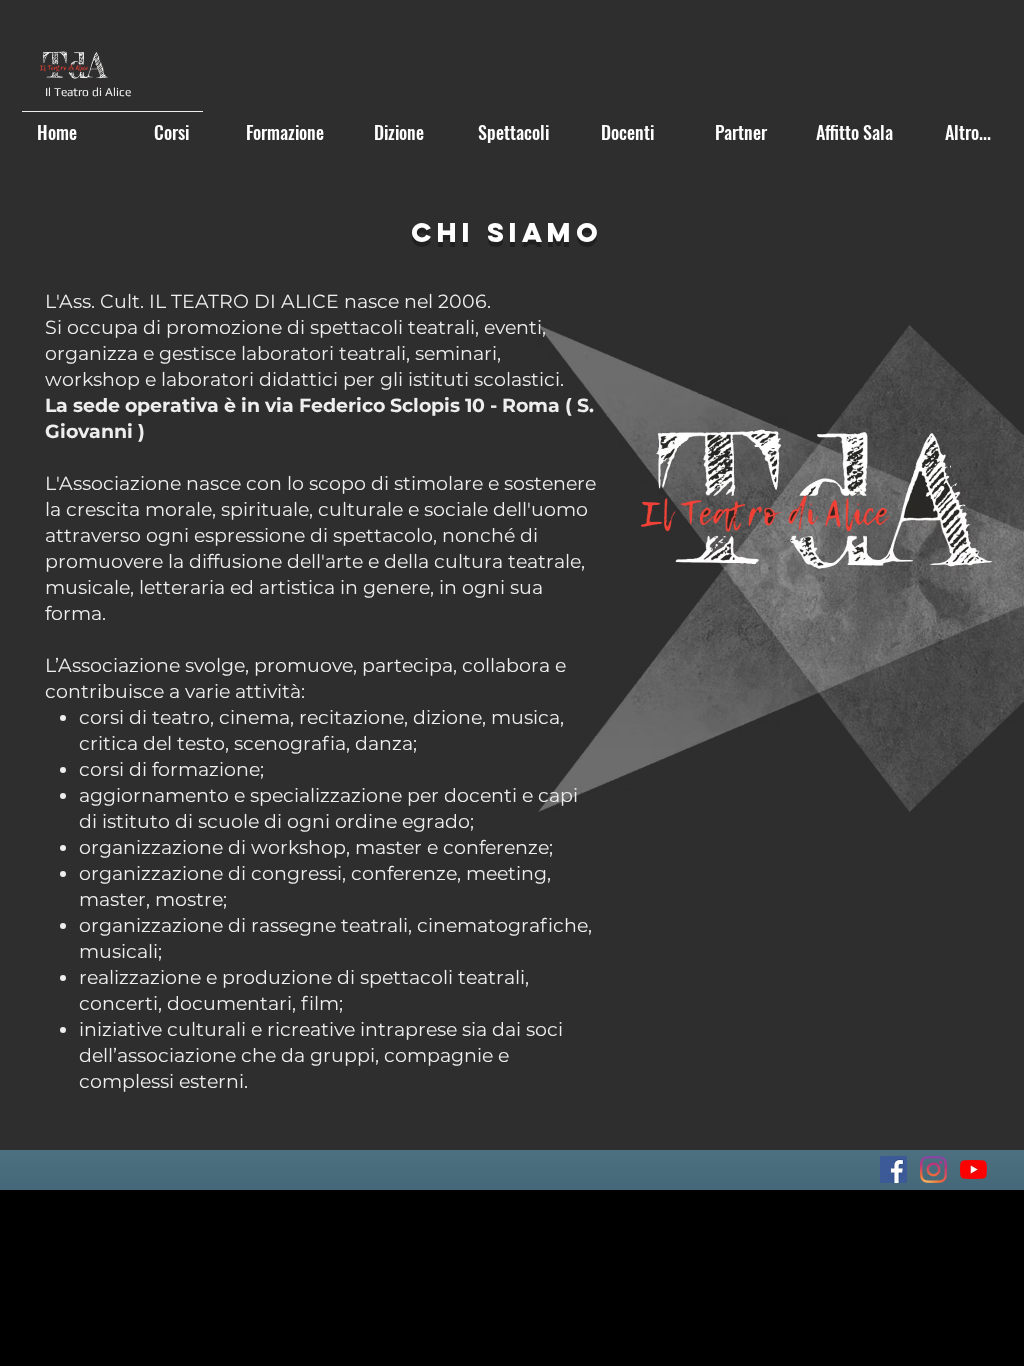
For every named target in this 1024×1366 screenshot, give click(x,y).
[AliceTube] (973, 1169)
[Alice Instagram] (933, 1169)
